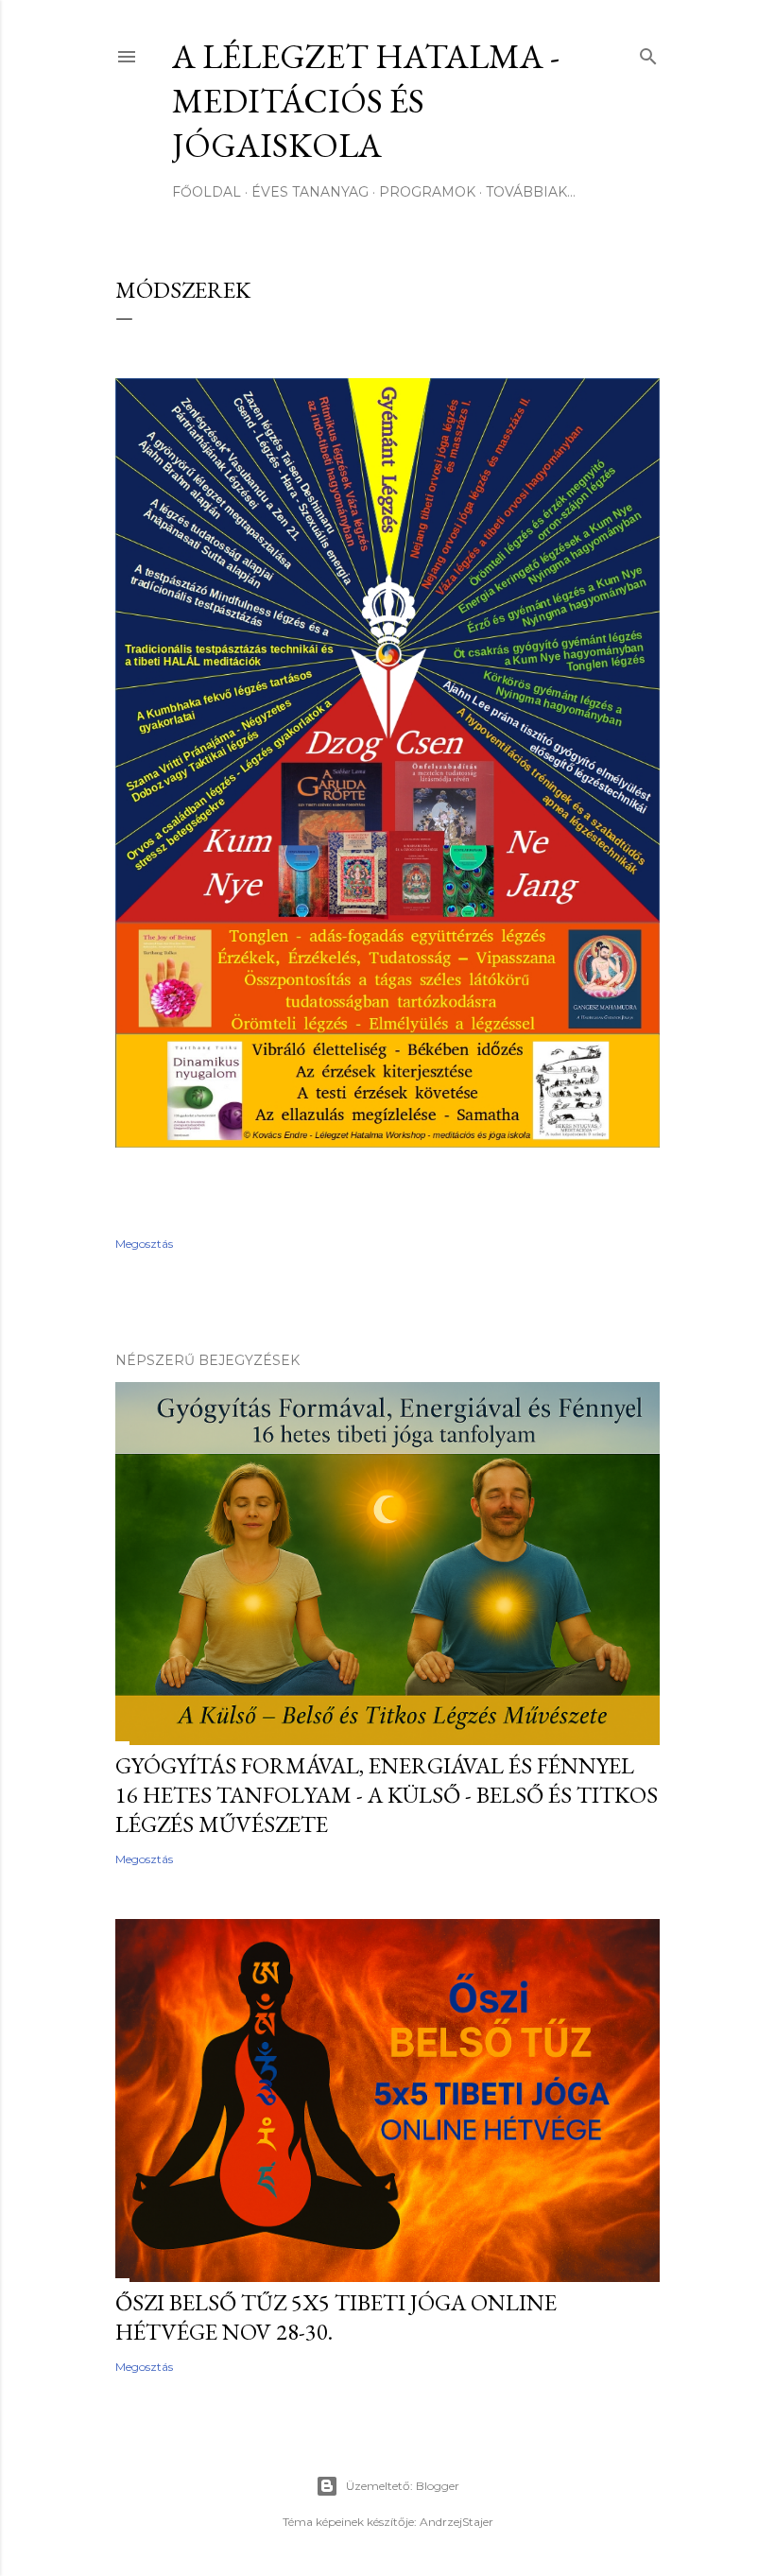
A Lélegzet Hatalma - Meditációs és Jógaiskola (366, 101)
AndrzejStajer (456, 2522)
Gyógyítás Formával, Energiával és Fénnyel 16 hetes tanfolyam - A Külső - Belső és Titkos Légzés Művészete (387, 1795)
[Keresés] (648, 52)
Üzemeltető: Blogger (403, 2486)
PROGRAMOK (427, 192)
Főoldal (207, 192)
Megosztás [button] (144, 1244)
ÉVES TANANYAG (310, 192)
